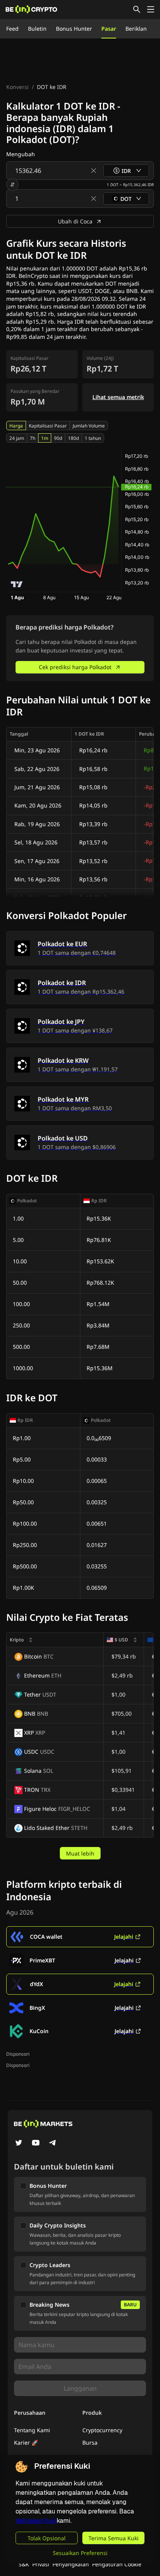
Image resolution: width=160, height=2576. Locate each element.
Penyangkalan (71, 2564)
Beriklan (136, 29)
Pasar (109, 29)
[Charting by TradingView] (17, 584)
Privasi (41, 2564)
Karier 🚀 (26, 2443)
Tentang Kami (32, 2430)
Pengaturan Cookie (117, 2564)
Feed (12, 29)
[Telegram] (53, 2143)
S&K (24, 2564)
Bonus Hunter (74, 29)
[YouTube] (36, 2143)
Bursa (90, 2443)
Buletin (37, 29)
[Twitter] (19, 2143)
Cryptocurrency (102, 2430)
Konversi (17, 87)
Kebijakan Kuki (36, 2521)
